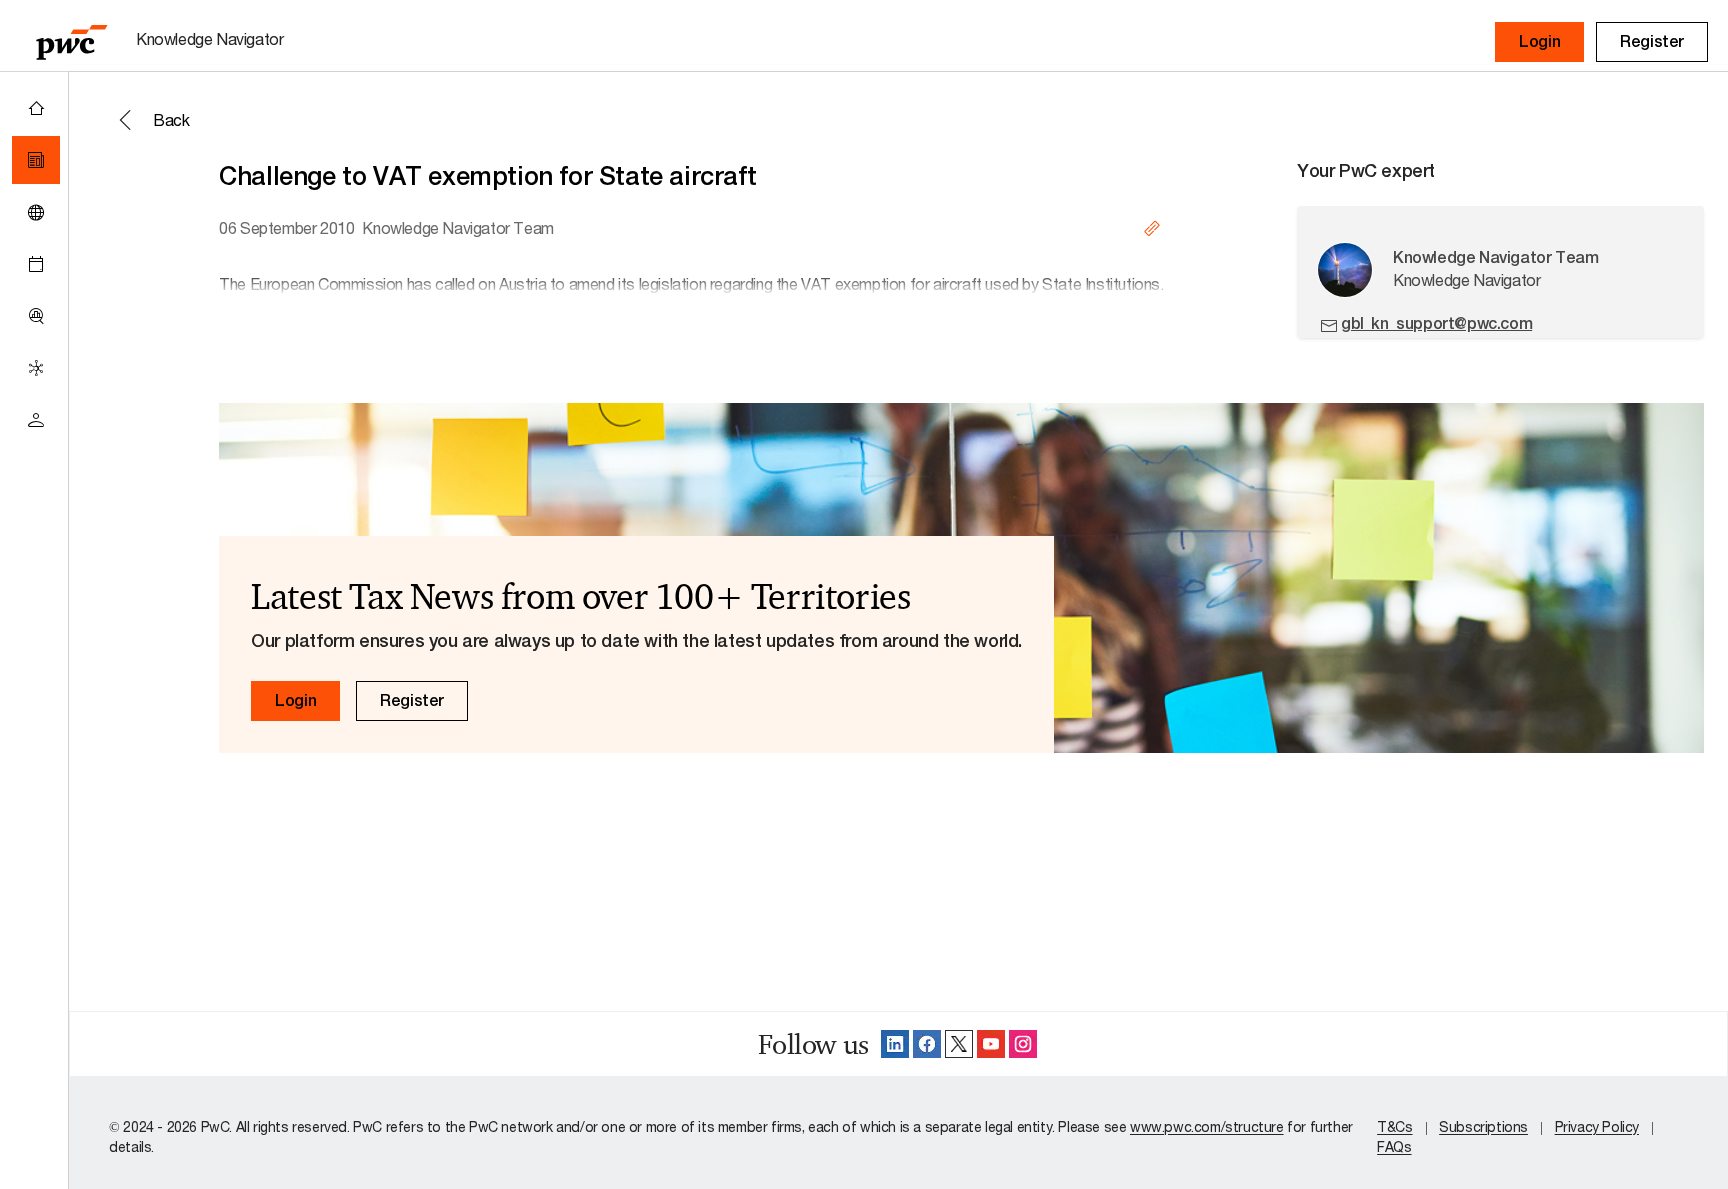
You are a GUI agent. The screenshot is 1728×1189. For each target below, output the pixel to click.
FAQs (1394, 1146)
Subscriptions (1483, 1126)
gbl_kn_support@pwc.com (1436, 323)
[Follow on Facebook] (927, 1044)
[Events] (36, 264)
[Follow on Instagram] (1023, 1044)
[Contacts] (36, 420)
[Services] (36, 368)
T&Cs (1394, 1126)
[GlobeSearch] (36, 212)
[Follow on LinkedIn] (895, 1044)
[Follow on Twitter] (959, 1044)
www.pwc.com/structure (1207, 1126)
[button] (1539, 42)
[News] (36, 160)
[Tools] (36, 316)
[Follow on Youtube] (991, 1044)
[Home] (36, 108)
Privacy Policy (1597, 1126)
